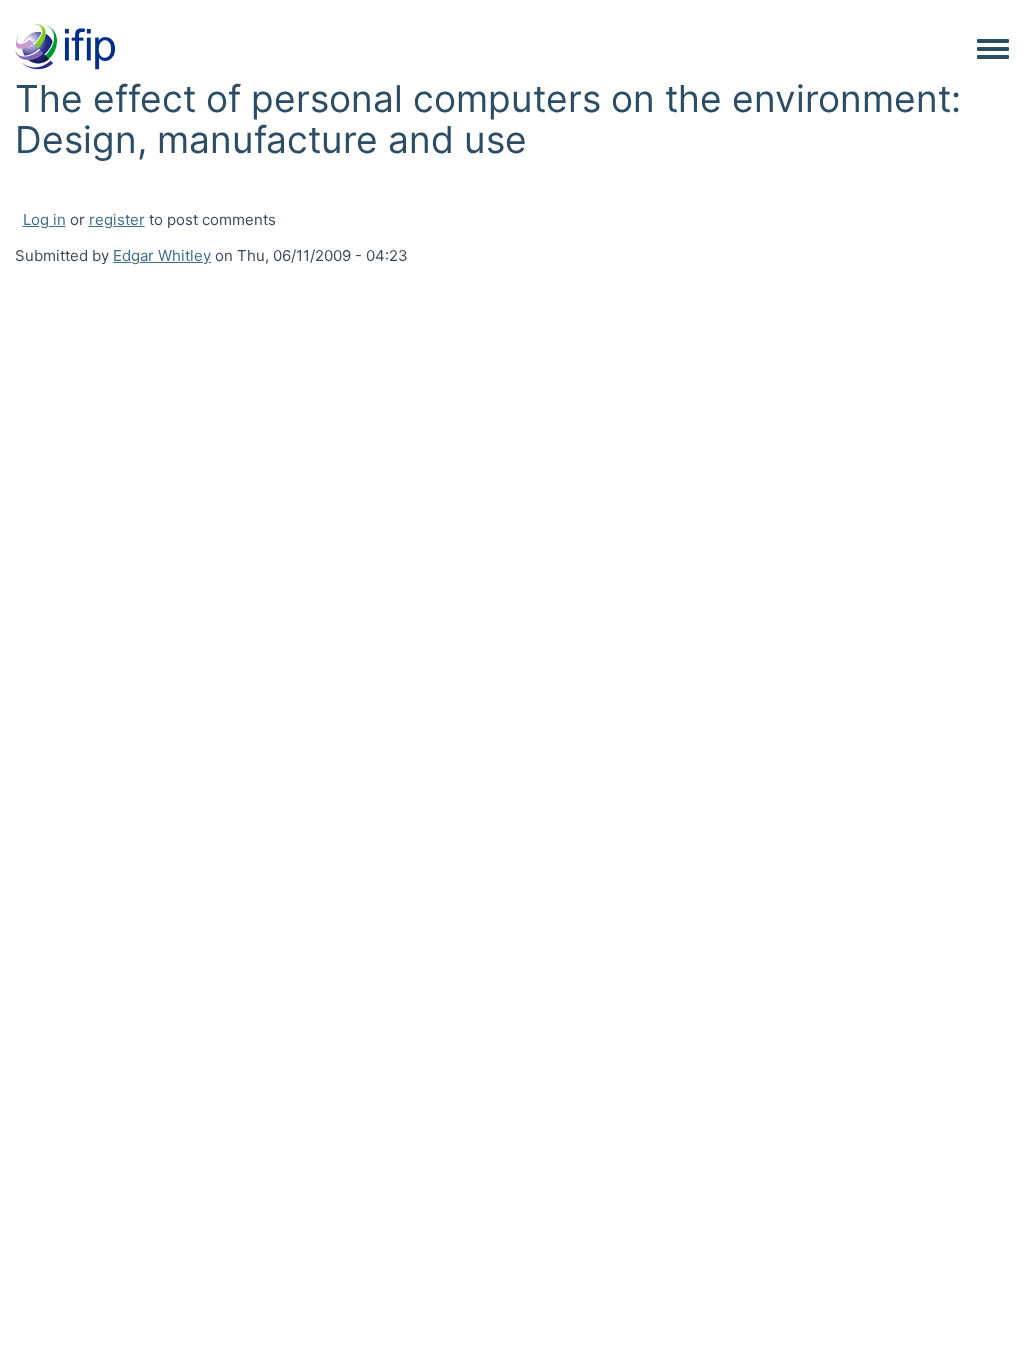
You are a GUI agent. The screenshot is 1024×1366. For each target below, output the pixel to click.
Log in (44, 219)
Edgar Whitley (162, 255)
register (117, 219)
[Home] (65, 48)
